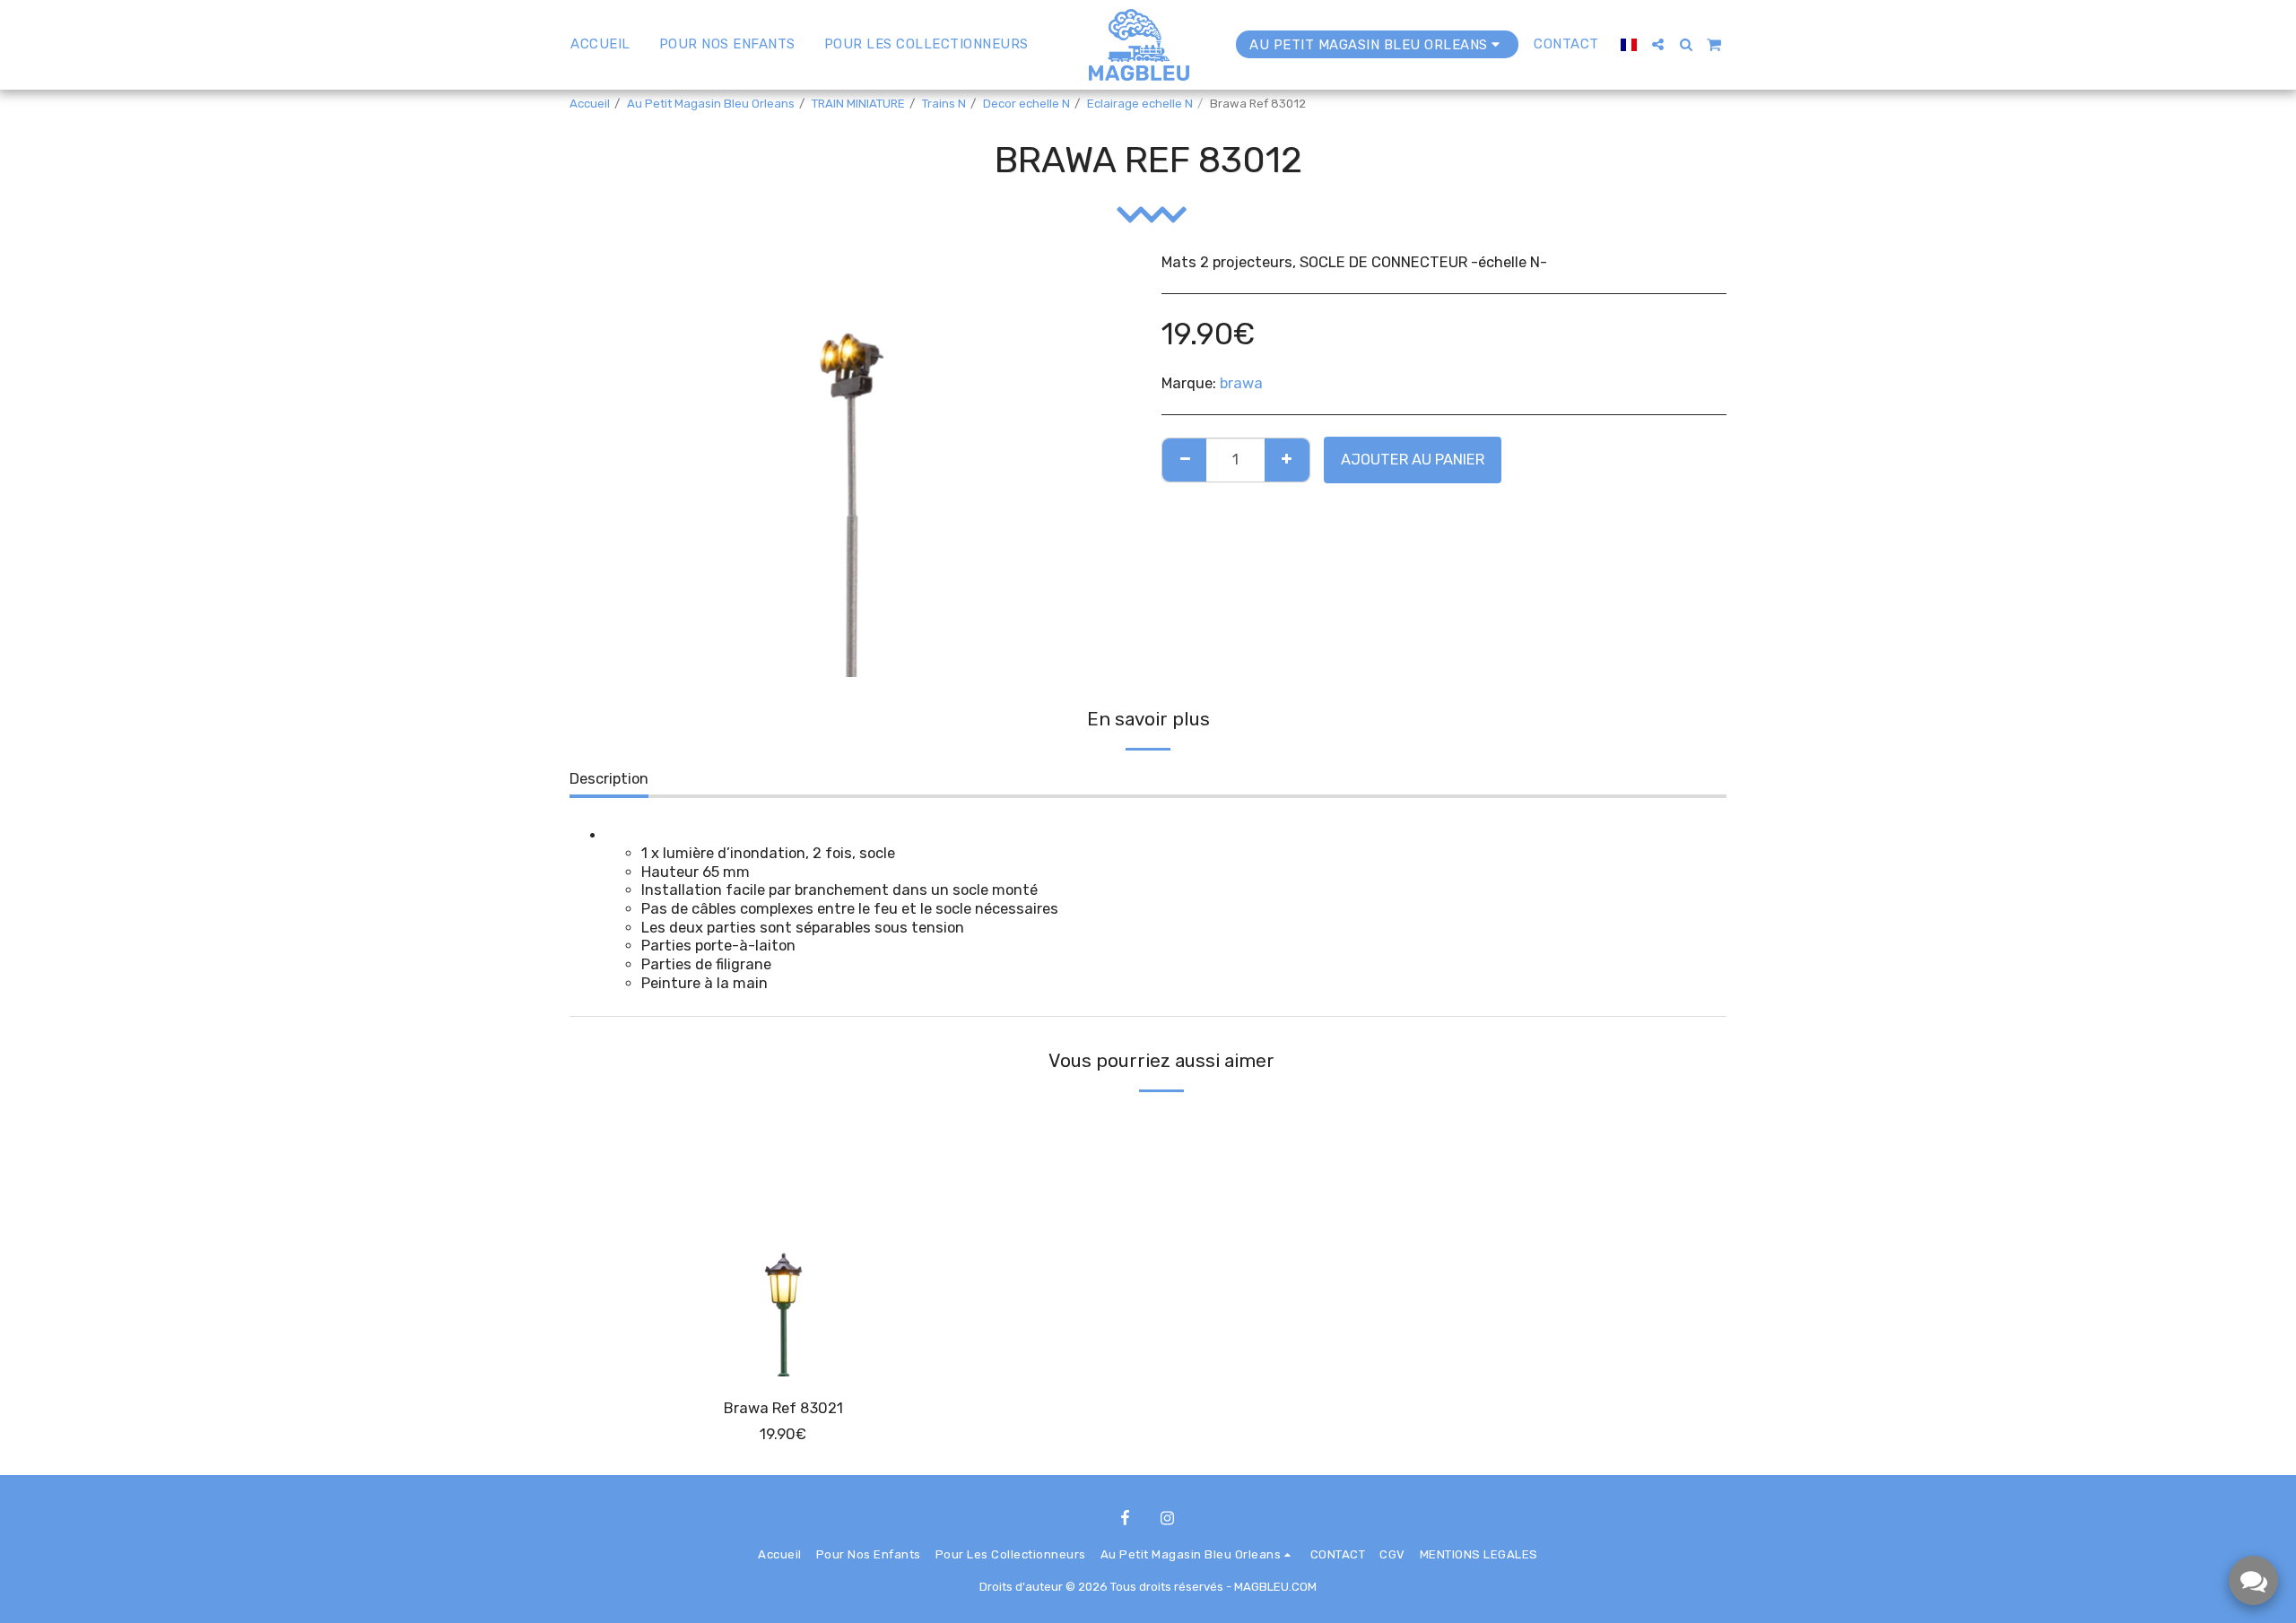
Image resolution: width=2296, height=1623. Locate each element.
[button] (1658, 44)
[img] (783, 1243)
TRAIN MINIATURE (858, 104)
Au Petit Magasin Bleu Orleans (711, 104)
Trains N (944, 104)
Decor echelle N (1026, 104)
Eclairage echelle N (1140, 104)
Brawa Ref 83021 (783, 1408)
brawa (1241, 383)
